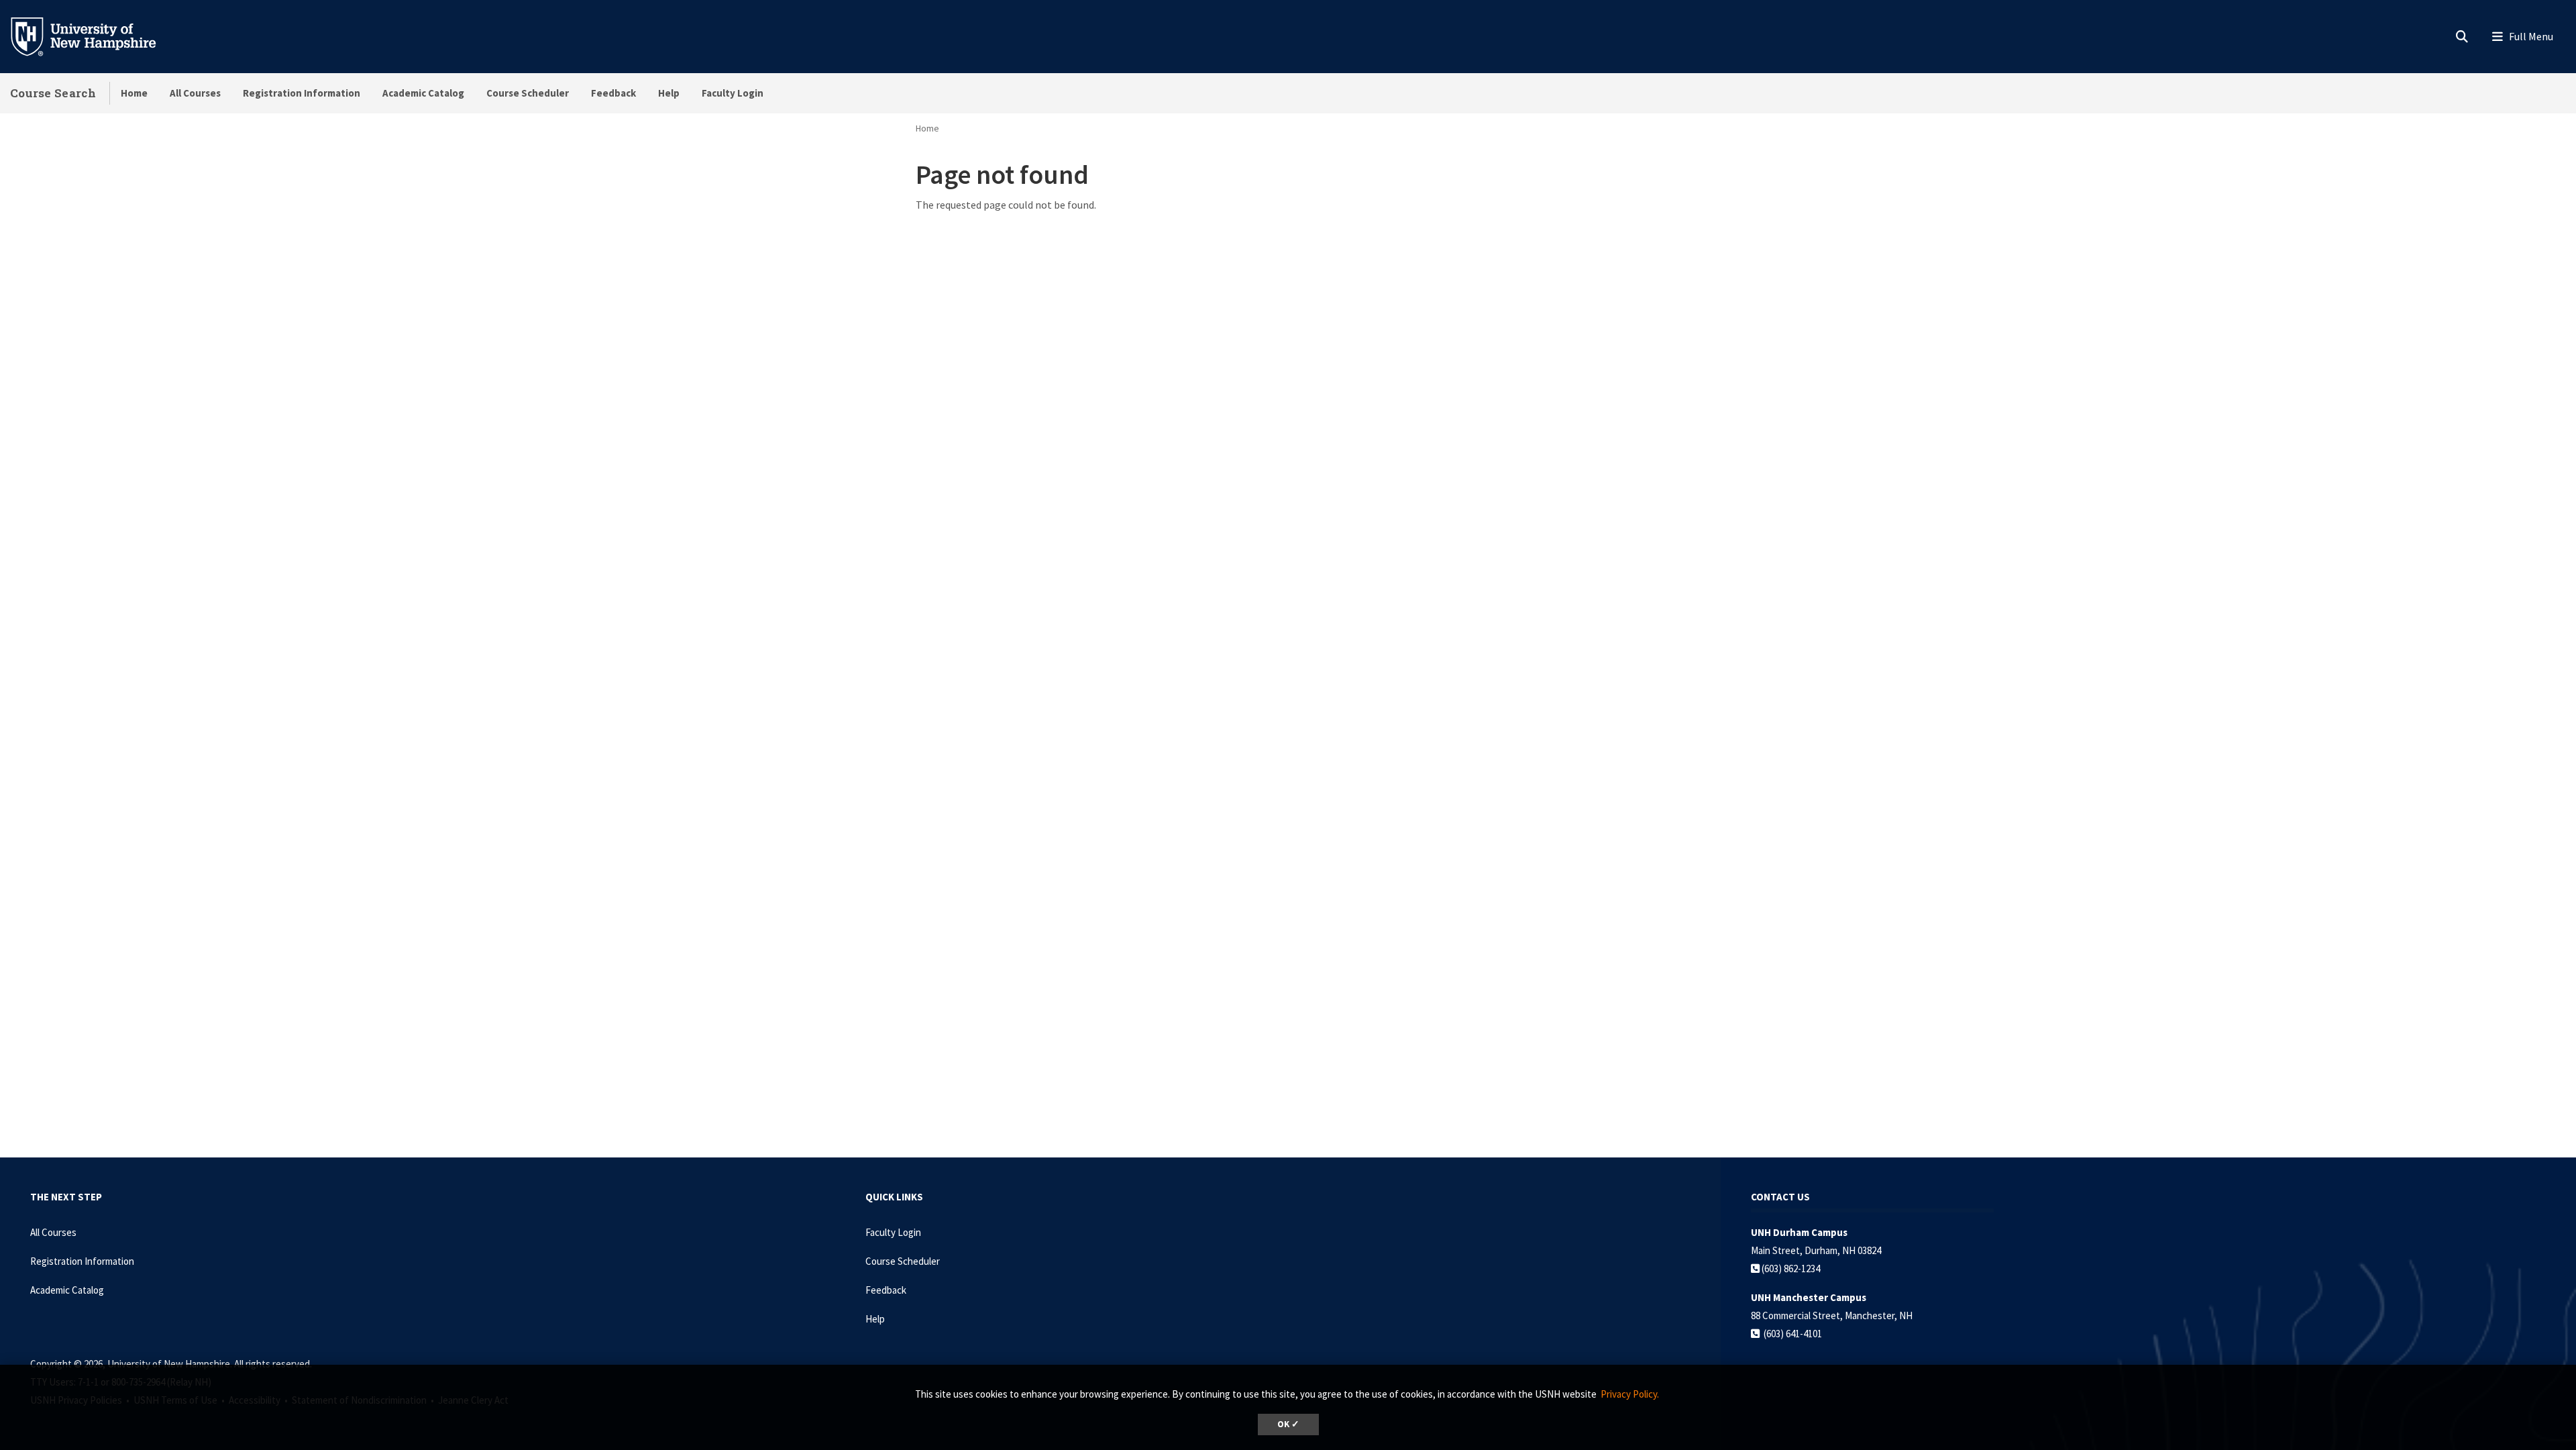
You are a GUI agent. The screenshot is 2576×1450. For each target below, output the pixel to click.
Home (134, 93)
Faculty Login (733, 93)
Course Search (53, 93)
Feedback (613, 93)
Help (669, 93)
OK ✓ (1288, 1424)
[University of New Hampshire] (94, 36)
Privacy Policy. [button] (1630, 1394)
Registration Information (302, 93)
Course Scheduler (528, 93)
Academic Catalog (423, 93)
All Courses (195, 93)
